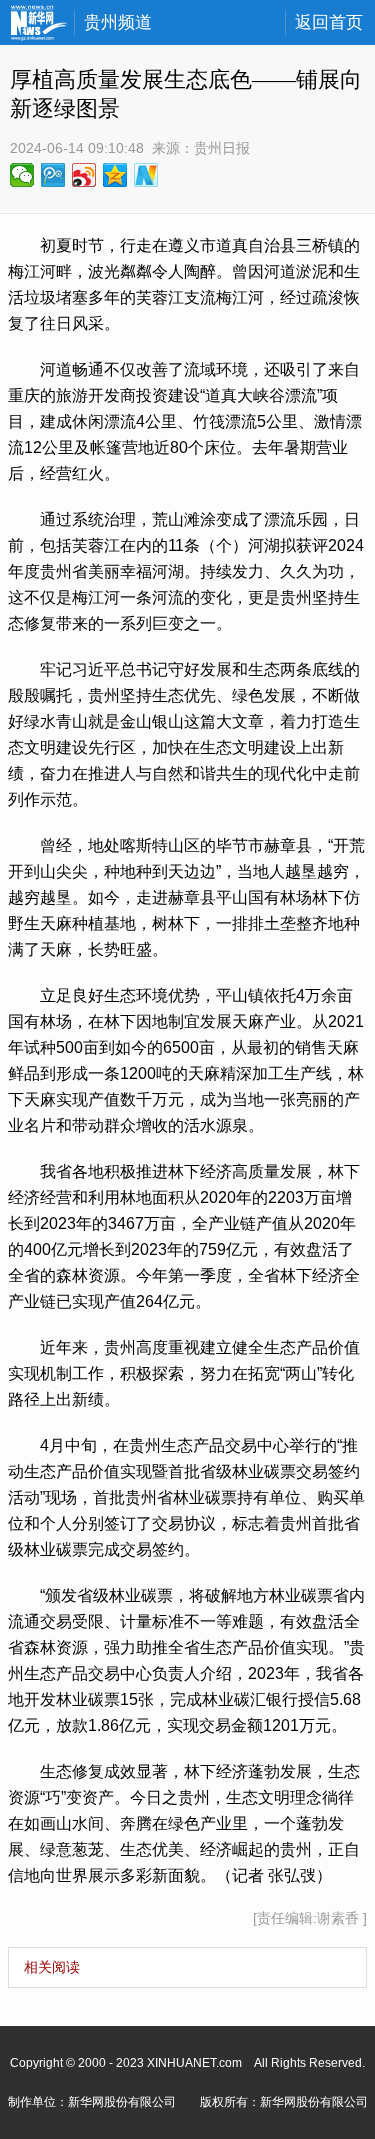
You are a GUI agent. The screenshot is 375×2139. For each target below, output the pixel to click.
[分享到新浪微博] (84, 175)
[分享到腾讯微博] (53, 175)
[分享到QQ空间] (115, 175)
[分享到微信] (22, 175)
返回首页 (329, 22)
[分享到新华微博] (146, 175)
